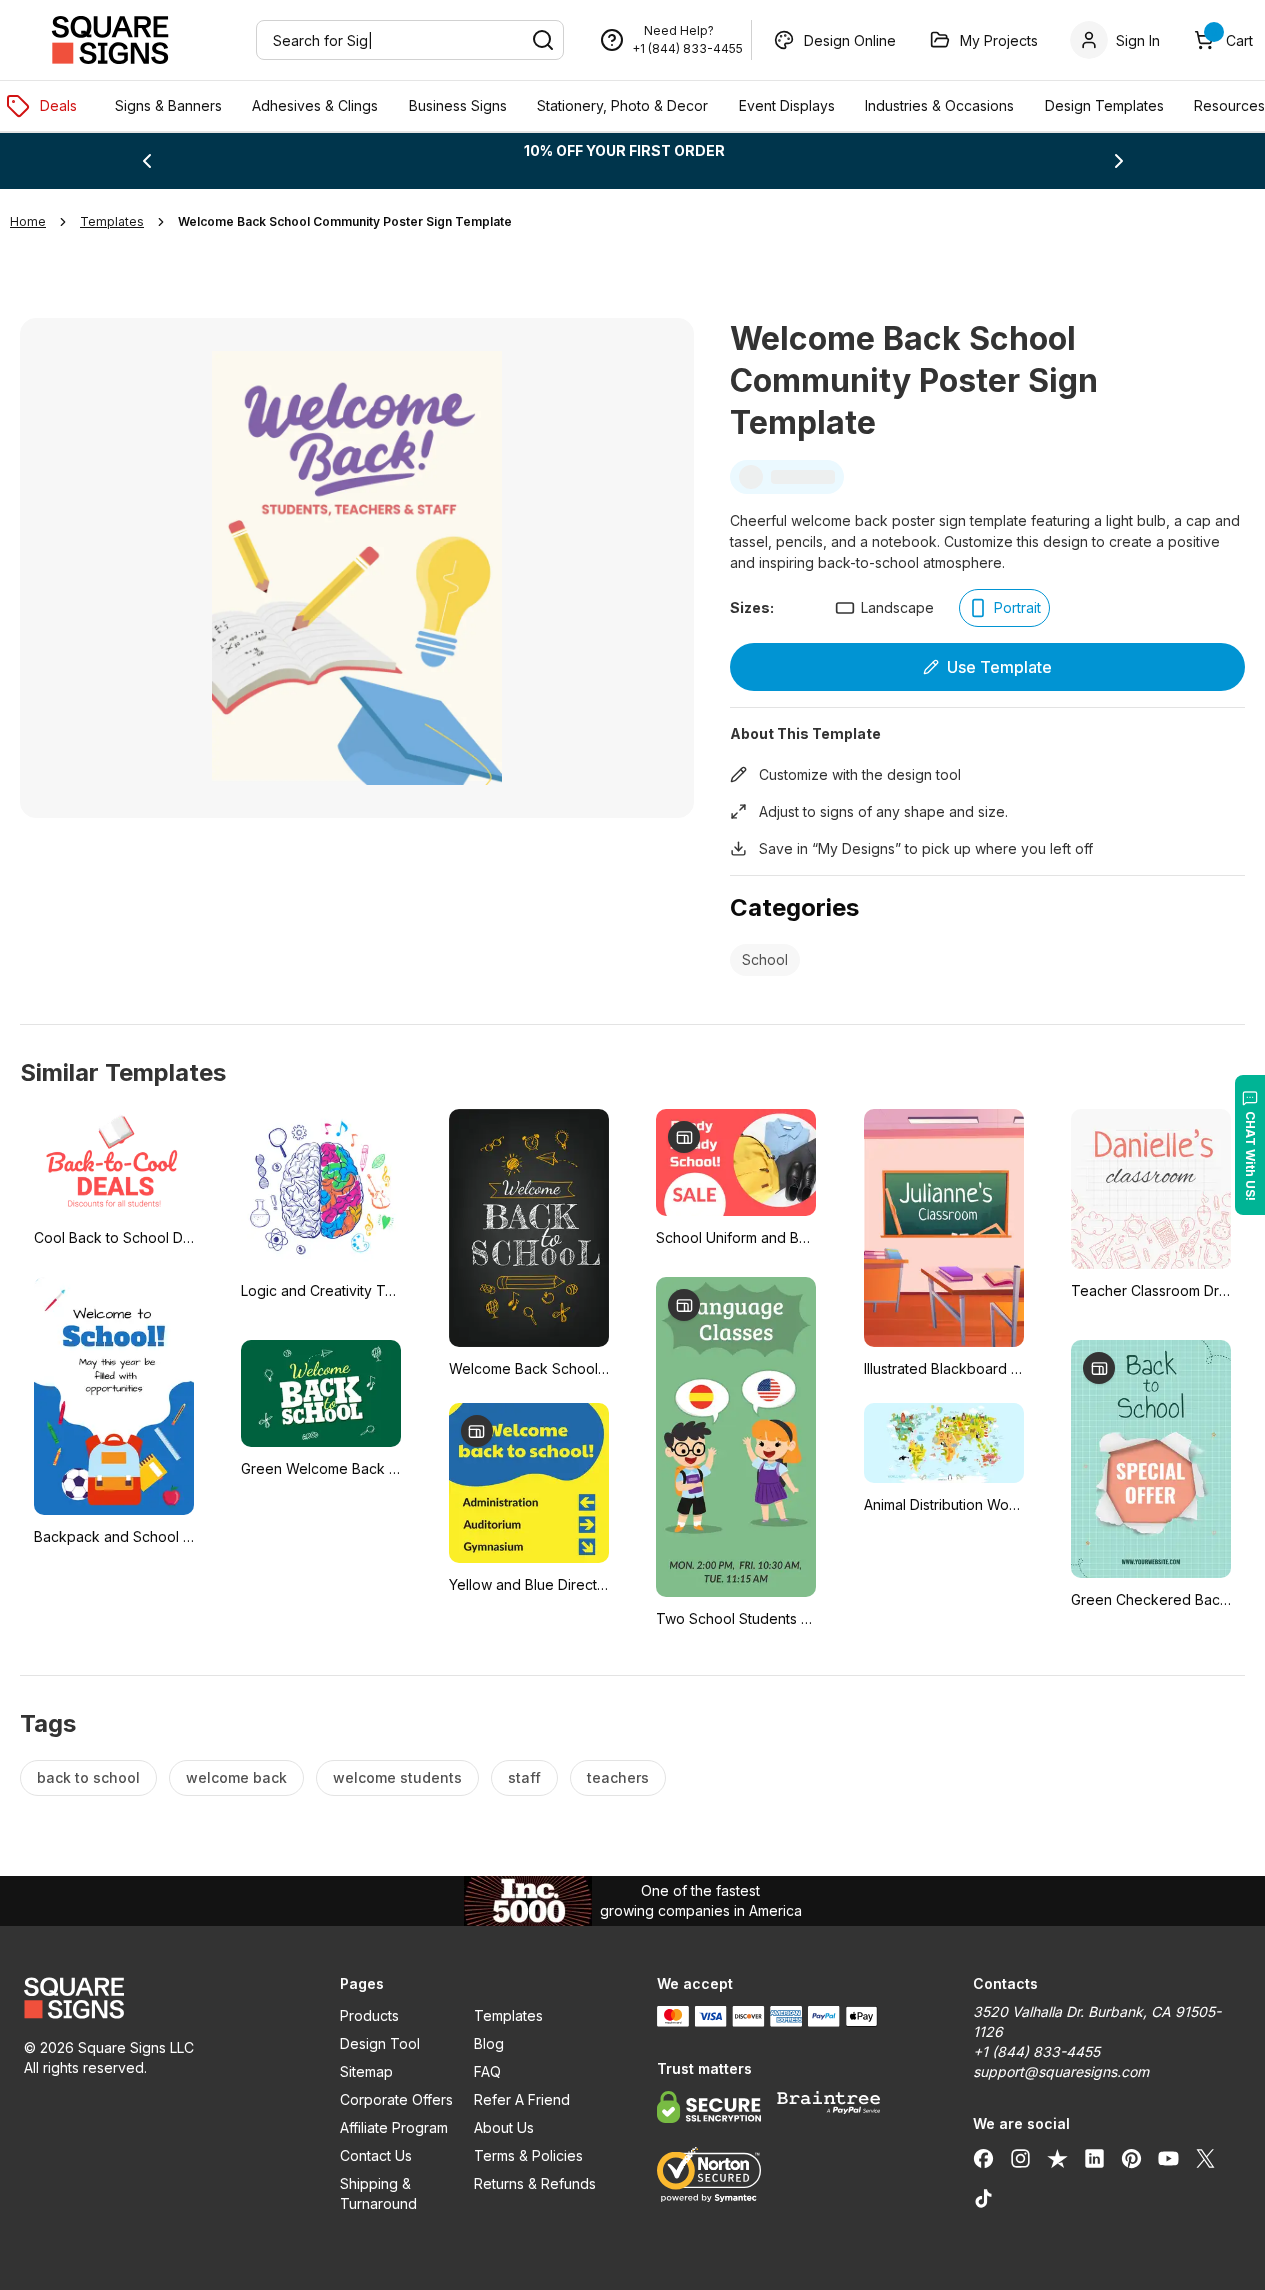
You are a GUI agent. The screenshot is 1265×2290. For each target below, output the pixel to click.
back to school (88, 1777)
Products (369, 2015)
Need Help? (679, 30)
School (765, 959)
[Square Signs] (110, 40)
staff (524, 1777)
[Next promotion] (1119, 161)
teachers (618, 1777)
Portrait (1017, 607)
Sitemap (366, 2071)
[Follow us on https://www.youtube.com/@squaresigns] (1168, 2158)
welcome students (397, 1777)
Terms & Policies (528, 2155)
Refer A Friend (522, 2099)
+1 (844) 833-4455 (687, 48)
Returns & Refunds (535, 2183)
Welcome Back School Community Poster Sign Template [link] (345, 221)
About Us (504, 2127)
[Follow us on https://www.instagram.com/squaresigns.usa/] (1020, 2158)
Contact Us (376, 2155)
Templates (508, 2015)
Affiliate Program (394, 2127)
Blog (489, 2043)
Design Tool (380, 2043)
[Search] (543, 40)
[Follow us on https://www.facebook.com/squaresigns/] (983, 2158)
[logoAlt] (158, 1998)
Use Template (999, 667)
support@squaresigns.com (1061, 2071)
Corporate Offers (396, 2099)
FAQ (487, 2071)
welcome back (236, 1777)
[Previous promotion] (147, 161)
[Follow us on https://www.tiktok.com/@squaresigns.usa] (983, 2198)
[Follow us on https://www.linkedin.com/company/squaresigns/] (1094, 2158)
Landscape (897, 607)
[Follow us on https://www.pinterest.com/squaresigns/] (1131, 2158)
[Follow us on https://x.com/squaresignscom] (1205, 2158)
